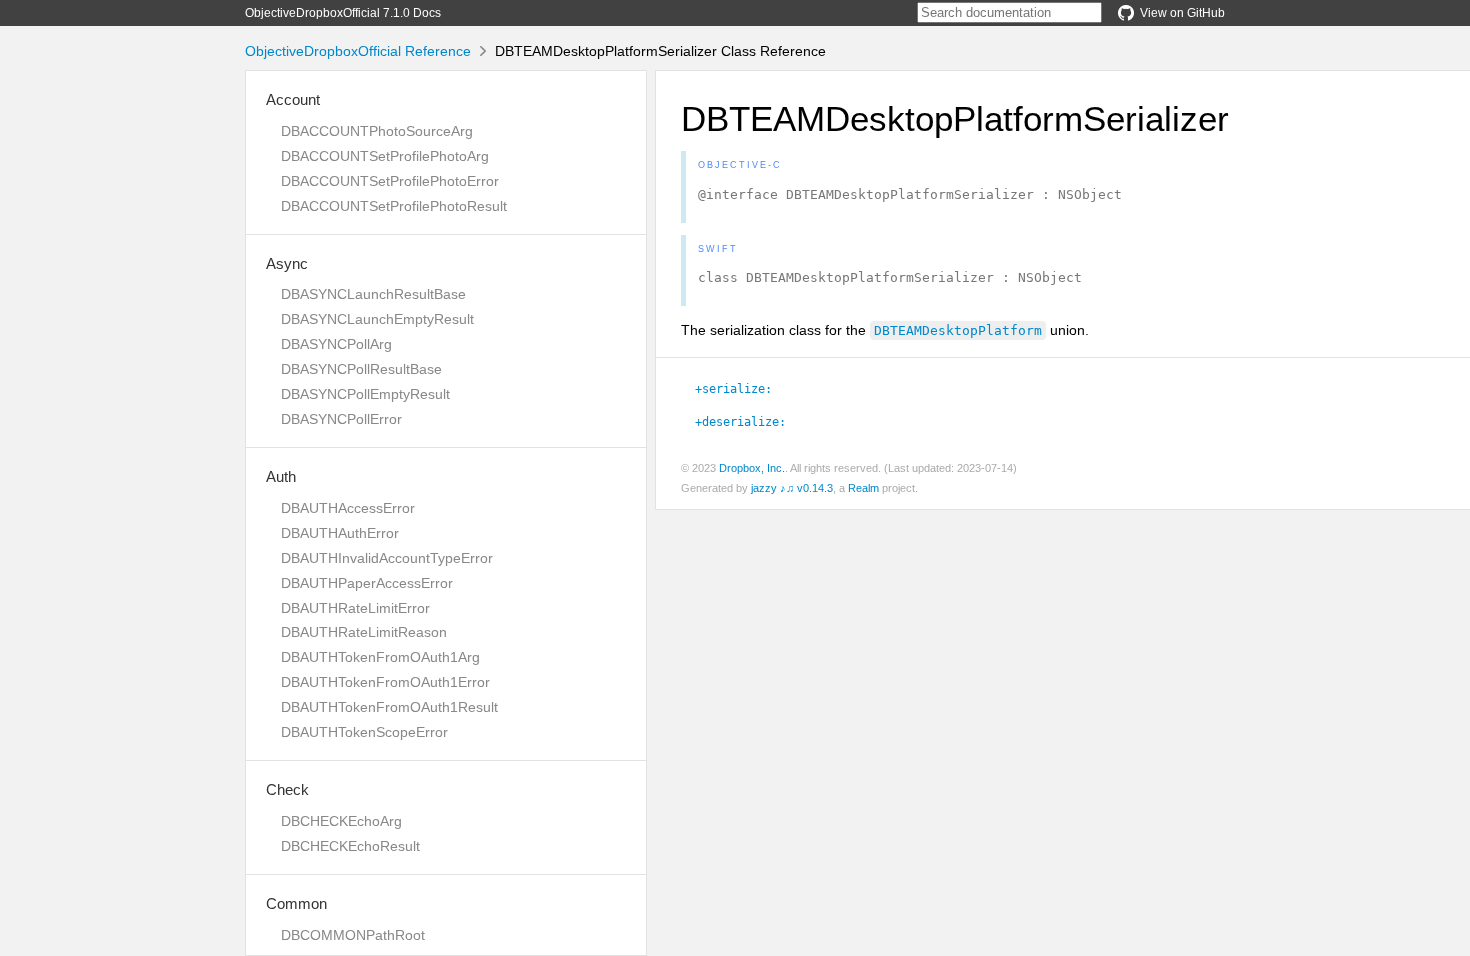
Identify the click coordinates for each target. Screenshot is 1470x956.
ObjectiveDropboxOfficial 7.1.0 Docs (343, 13)
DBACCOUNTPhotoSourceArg (377, 131)
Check (287, 789)
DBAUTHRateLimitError (355, 608)
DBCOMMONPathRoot (353, 935)
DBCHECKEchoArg (341, 821)
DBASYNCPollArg (336, 344)
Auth (281, 476)
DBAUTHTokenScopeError (364, 732)
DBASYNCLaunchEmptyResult (377, 319)
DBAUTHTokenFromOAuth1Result (389, 707)
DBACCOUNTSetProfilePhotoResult (394, 206)
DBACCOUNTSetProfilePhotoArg (385, 156)
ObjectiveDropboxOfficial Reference (358, 51)
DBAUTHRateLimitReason (364, 632)
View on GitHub (1182, 13)
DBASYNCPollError (341, 419)
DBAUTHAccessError (348, 508)
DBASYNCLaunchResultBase (373, 294)
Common (296, 903)
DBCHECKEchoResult (350, 846)
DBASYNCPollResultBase (361, 369)
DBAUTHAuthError (340, 533)
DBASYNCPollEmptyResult (365, 394)
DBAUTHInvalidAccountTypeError (387, 558)
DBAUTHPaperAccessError (367, 583)
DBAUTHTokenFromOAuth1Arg (380, 657)
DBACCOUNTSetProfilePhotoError (390, 181)
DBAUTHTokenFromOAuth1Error (385, 682)
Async (287, 263)
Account (293, 99)
